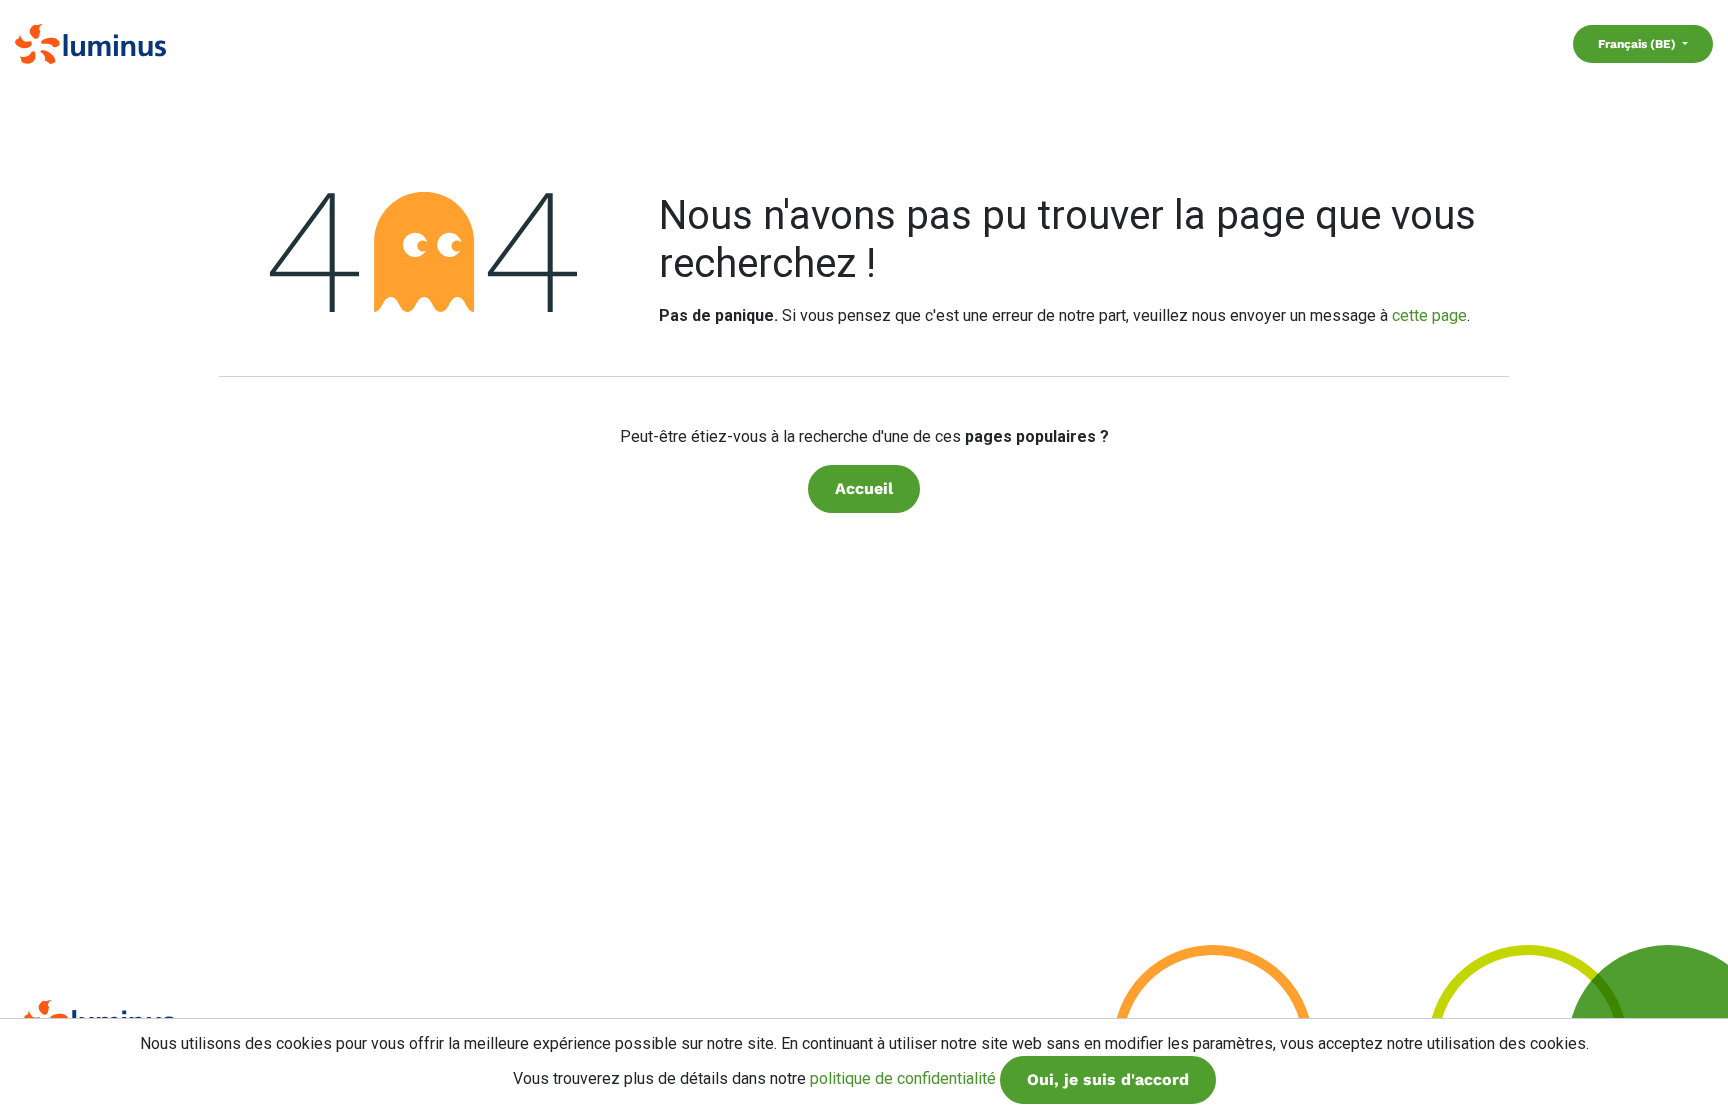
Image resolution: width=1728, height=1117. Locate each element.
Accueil (864, 488)
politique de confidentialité (903, 1078)
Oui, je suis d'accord (1108, 1079)
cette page (1429, 315)
